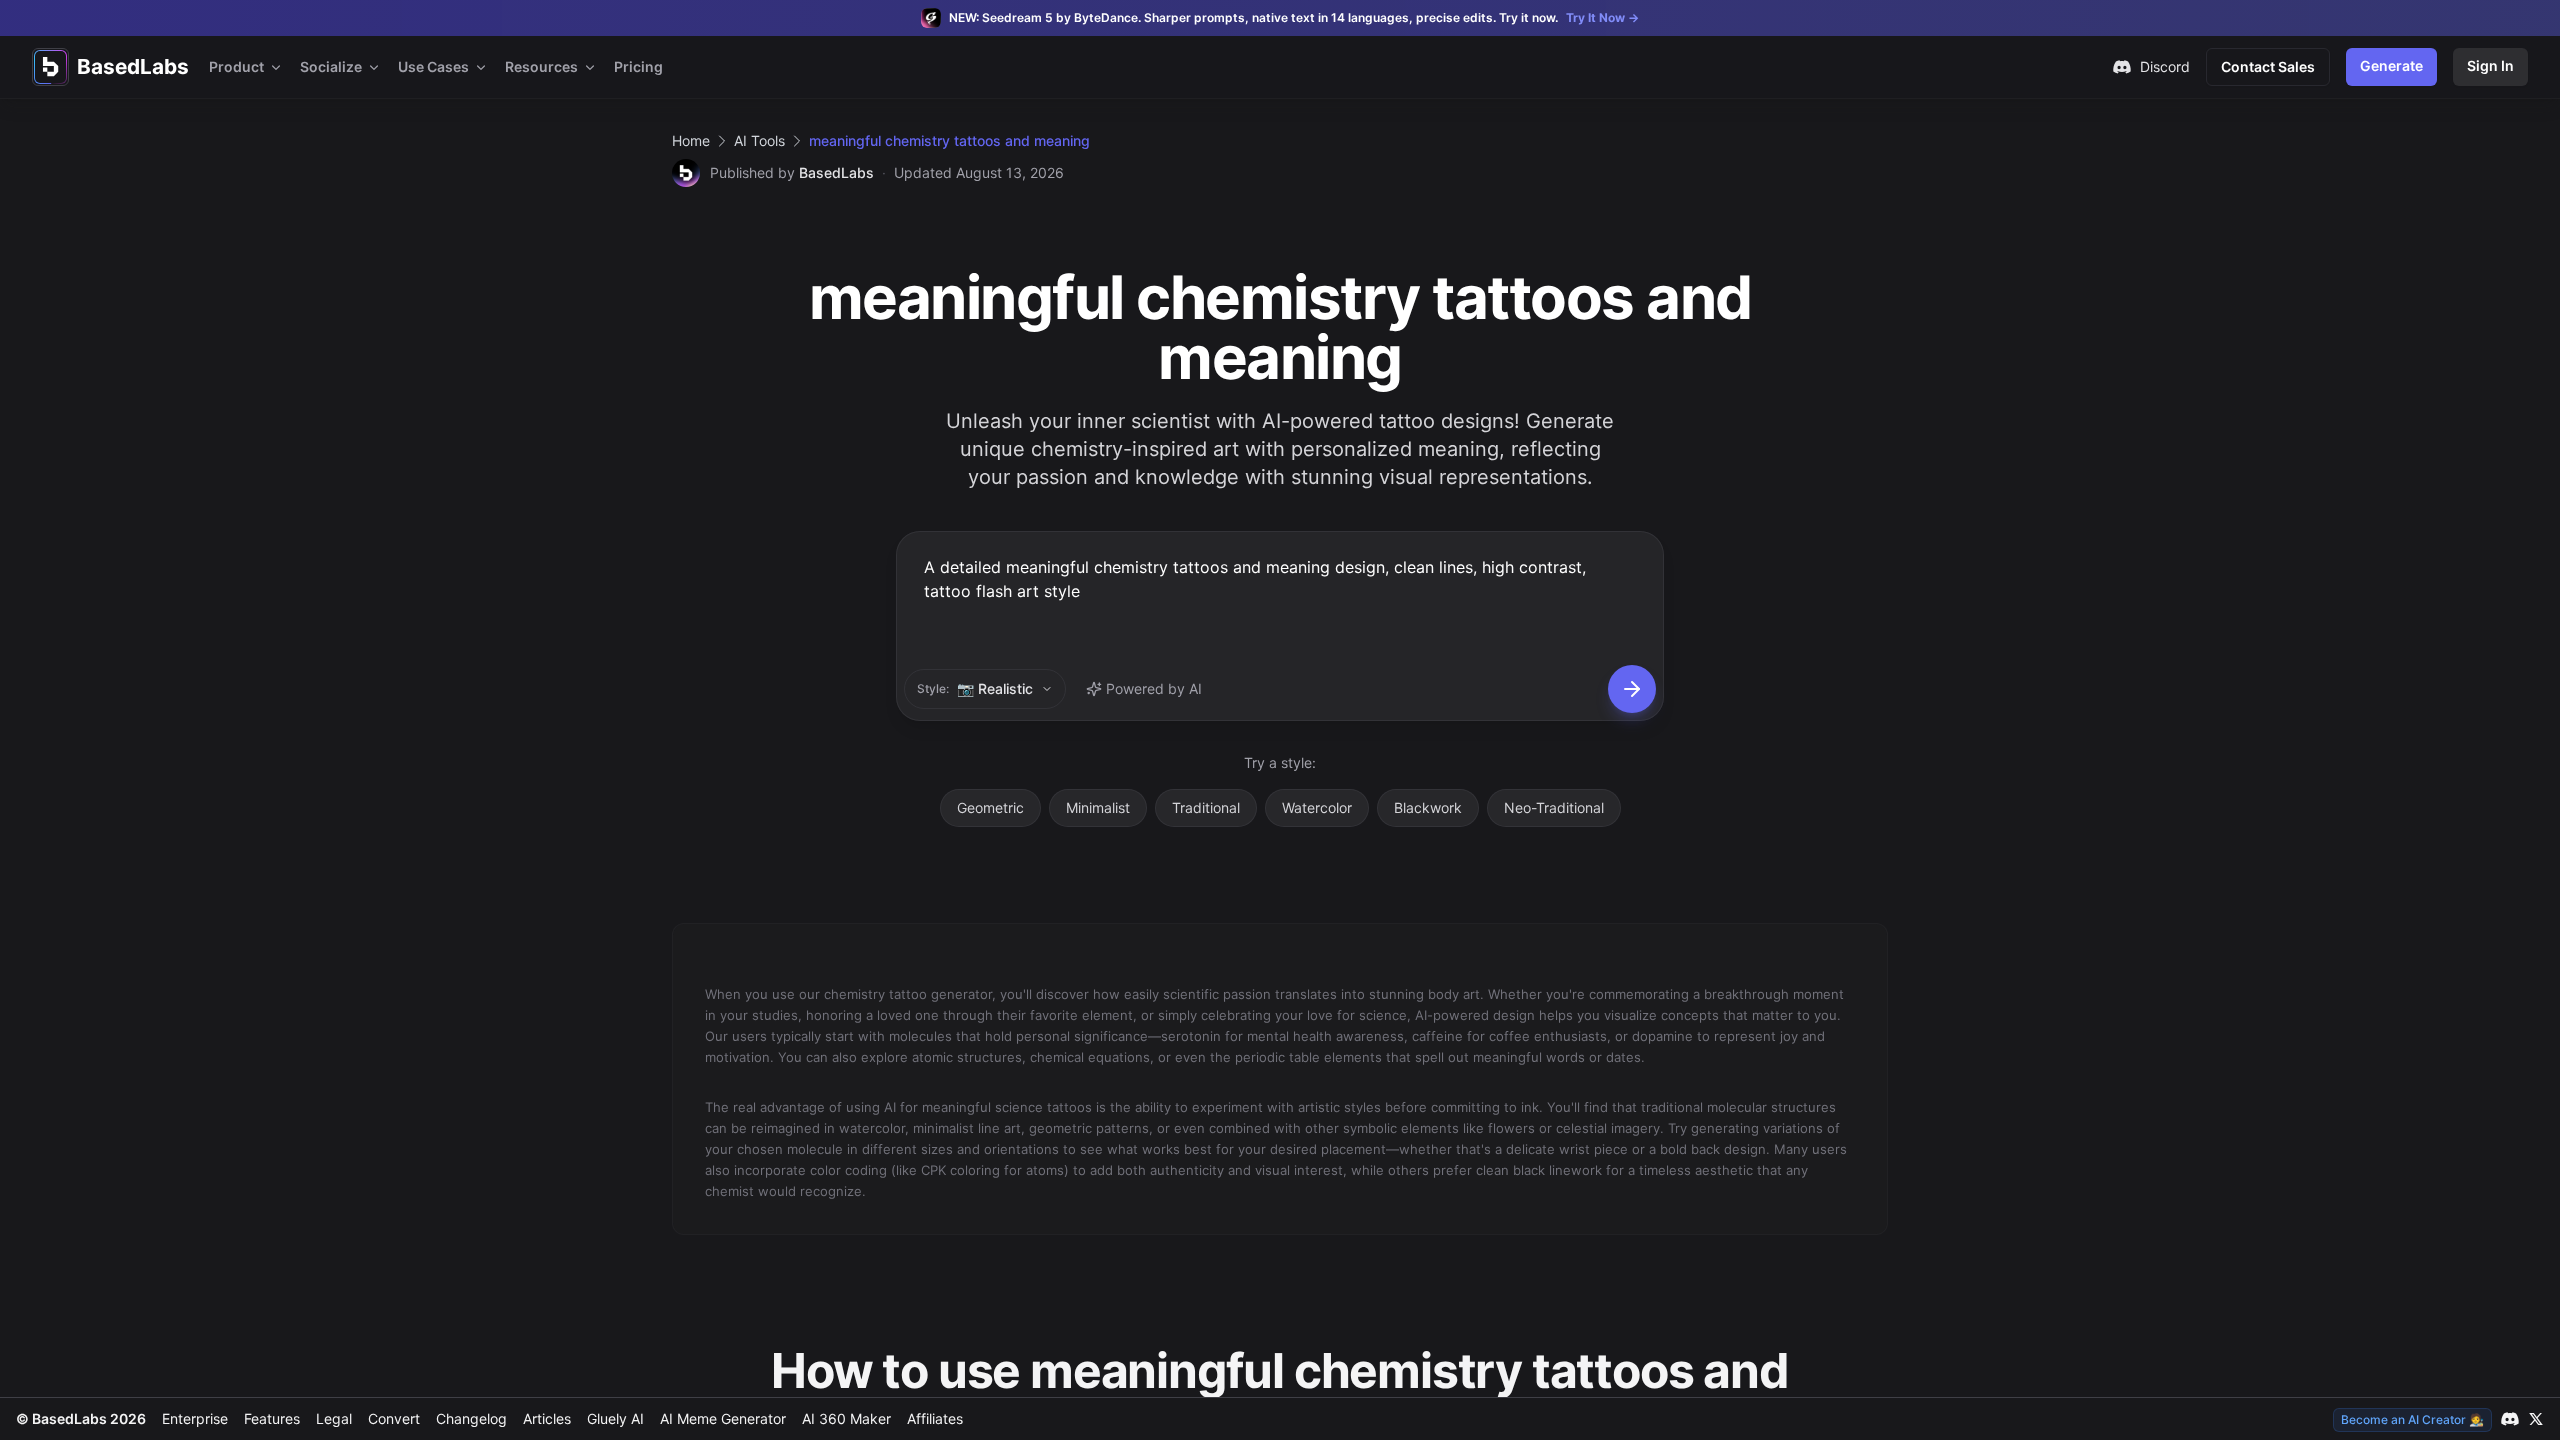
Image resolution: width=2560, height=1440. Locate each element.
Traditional (1206, 807)
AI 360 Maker (846, 1418)
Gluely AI (615, 1418)
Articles (547, 1418)
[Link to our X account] (2536, 1419)
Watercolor (1317, 807)
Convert (394, 1418)
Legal (334, 1418)
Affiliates (935, 1418)
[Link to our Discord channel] (2510, 1419)
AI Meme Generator (723, 1418)
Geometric (990, 807)
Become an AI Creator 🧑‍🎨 (2412, 1419)
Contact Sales (2268, 66)
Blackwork (1428, 807)
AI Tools (759, 140)
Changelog (471, 1418)
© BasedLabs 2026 (81, 1418)
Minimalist (1098, 807)
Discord (2165, 66)
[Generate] (1632, 689)
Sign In (2490, 65)
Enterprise (195, 1418)
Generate (2391, 65)
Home (691, 140)
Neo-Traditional (1554, 807)
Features (272, 1418)
